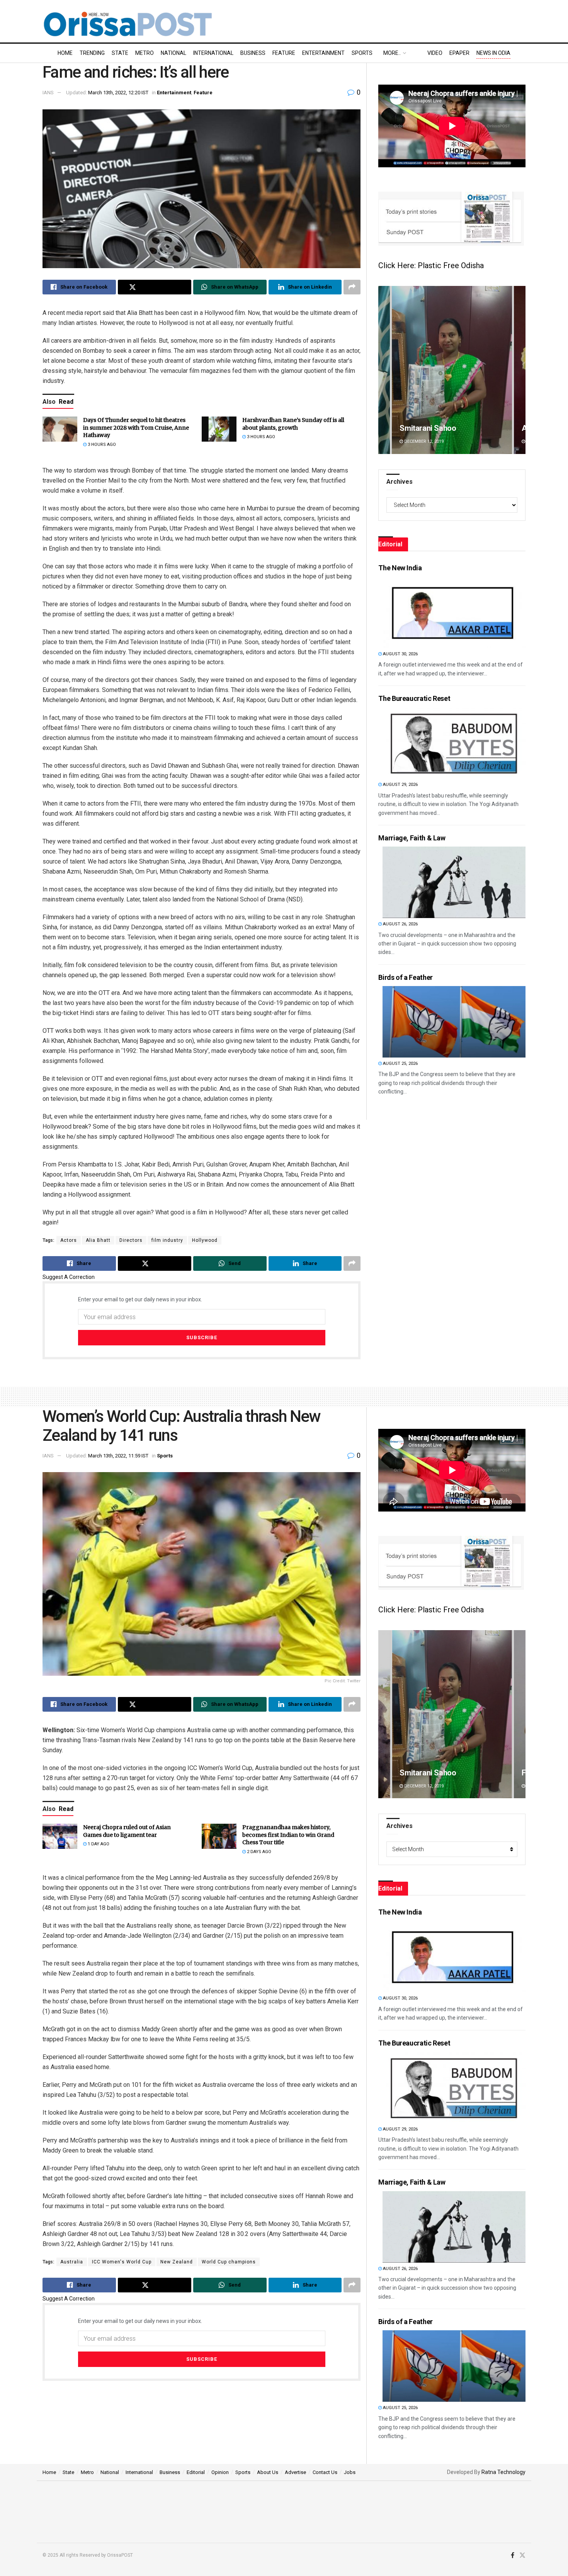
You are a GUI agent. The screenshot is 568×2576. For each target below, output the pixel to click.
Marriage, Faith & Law (412, 838)
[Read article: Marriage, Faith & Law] (454, 882)
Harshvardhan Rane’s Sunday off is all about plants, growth (293, 424)
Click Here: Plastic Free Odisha (431, 265)
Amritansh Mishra (430, 428)
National (173, 53)
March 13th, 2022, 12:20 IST (118, 93)
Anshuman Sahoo (429, 1773)
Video (435, 53)
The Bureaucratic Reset (414, 698)
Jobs (350, 2472)
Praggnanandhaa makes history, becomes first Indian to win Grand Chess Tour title (288, 1835)
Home (65, 53)
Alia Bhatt (98, 1240)
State (120, 53)
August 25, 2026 (400, 1064)
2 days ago (258, 1852)
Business (253, 53)
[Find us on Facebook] (513, 2556)
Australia (72, 2262)
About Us (268, 2472)
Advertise (295, 2472)
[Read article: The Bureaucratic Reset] (454, 743)
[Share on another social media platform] (352, 287)
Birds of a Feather (406, 977)
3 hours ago (101, 445)
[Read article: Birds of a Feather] (454, 1022)
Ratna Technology (503, 2472)
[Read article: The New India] (454, 612)
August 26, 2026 (400, 924)
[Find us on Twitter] (522, 2556)
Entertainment (323, 53)
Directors (131, 1240)
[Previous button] (384, 370)
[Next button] (520, 370)
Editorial (196, 2472)
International (213, 53)
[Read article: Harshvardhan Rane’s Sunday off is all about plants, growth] (219, 429)
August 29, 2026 (400, 785)
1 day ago (98, 1844)
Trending (92, 53)
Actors (69, 1240)
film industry (167, 1240)
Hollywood (205, 1240)
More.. (392, 53)
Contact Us (325, 2472)
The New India (400, 568)
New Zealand (177, 2262)
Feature (284, 53)
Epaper (459, 53)
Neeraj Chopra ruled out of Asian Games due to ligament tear (127, 1831)
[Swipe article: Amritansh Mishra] (452, 370)
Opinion (220, 2472)
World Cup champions (229, 2262)
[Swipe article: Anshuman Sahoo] (452, 1714)
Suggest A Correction (69, 1277)
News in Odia (493, 53)
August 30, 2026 (400, 654)
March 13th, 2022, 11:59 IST (118, 1456)
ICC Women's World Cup (122, 2262)
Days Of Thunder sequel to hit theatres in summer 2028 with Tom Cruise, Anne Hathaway (136, 428)
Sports (362, 53)
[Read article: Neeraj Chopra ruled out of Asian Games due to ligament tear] (60, 1836)
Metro (145, 53)
